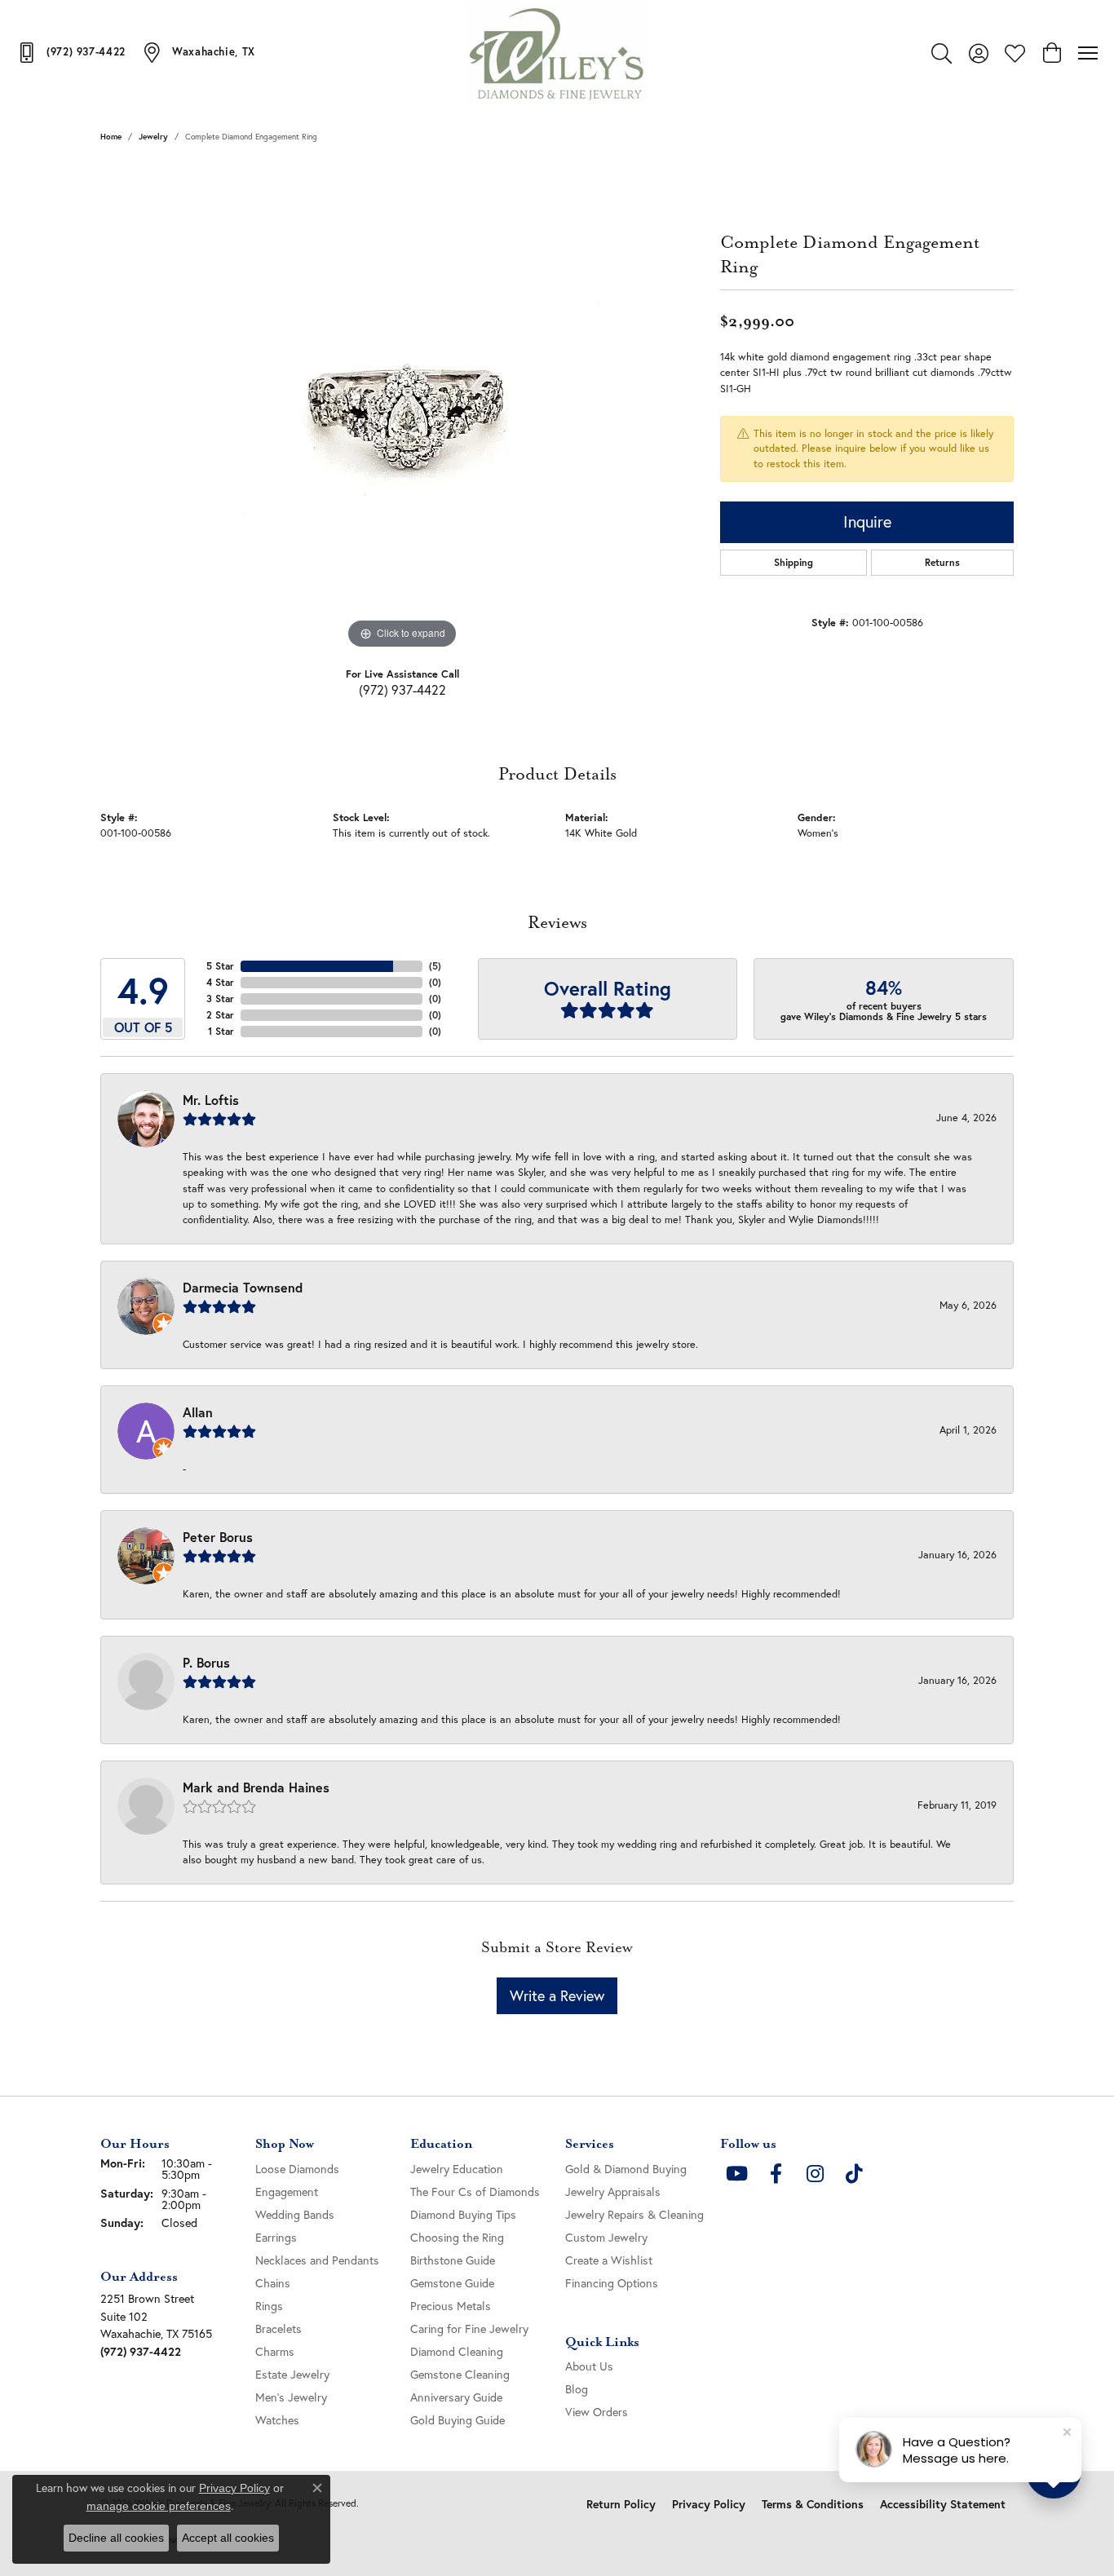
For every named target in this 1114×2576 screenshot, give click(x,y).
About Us (589, 2366)
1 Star (221, 1031)
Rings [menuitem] (269, 2306)
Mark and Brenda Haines (256, 1787)
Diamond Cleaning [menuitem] (457, 2351)
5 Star (220, 966)
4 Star (220, 982)
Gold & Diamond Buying (626, 2169)
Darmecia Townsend (243, 1287)
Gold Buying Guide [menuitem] (458, 2420)
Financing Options (612, 2283)
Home (111, 137)
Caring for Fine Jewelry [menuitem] (469, 2329)
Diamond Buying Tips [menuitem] (463, 2214)
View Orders (597, 2412)
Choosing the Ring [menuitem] (457, 2237)
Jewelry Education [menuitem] (457, 2169)
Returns (942, 562)
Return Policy (621, 2504)
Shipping (794, 562)
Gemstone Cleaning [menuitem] (460, 2374)
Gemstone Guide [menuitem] (452, 2283)
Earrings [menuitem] (276, 2237)
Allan (198, 1412)
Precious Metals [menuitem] (451, 2306)
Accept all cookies (228, 2538)
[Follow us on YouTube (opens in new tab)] (736, 2174)
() (435, 966)
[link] (71, 52)
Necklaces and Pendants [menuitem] (317, 2260)
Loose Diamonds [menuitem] (297, 2169)
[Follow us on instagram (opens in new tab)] (815, 2174)
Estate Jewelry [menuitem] (292, 2374)
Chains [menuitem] (273, 2283)
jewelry (153, 137)
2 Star (220, 1015)
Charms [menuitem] (275, 2351)
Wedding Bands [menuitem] (295, 2214)
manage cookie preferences (159, 2506)
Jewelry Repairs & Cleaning (634, 2214)
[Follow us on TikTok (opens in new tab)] (854, 2174)
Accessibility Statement (943, 2504)
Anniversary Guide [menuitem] (456, 2397)
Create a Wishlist (609, 2260)
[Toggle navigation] (1088, 53)
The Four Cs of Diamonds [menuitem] (475, 2192)
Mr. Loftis (211, 1100)
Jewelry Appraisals (613, 2192)
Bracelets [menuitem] (278, 2329)
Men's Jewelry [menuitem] (291, 2397)
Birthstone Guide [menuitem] (453, 2260)
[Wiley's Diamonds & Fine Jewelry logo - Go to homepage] (557, 53)
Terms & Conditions (813, 2504)
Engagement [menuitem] (287, 2192)
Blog (577, 2389)
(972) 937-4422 (402, 689)
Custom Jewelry (606, 2237)
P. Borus (206, 1662)
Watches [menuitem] (277, 2420)
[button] (942, 53)
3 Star (220, 999)
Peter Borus (218, 1537)
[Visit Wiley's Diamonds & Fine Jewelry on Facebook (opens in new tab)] (776, 2174)
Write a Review (557, 1995)
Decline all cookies (116, 2538)
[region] (402, 409)
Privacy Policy (709, 2504)
